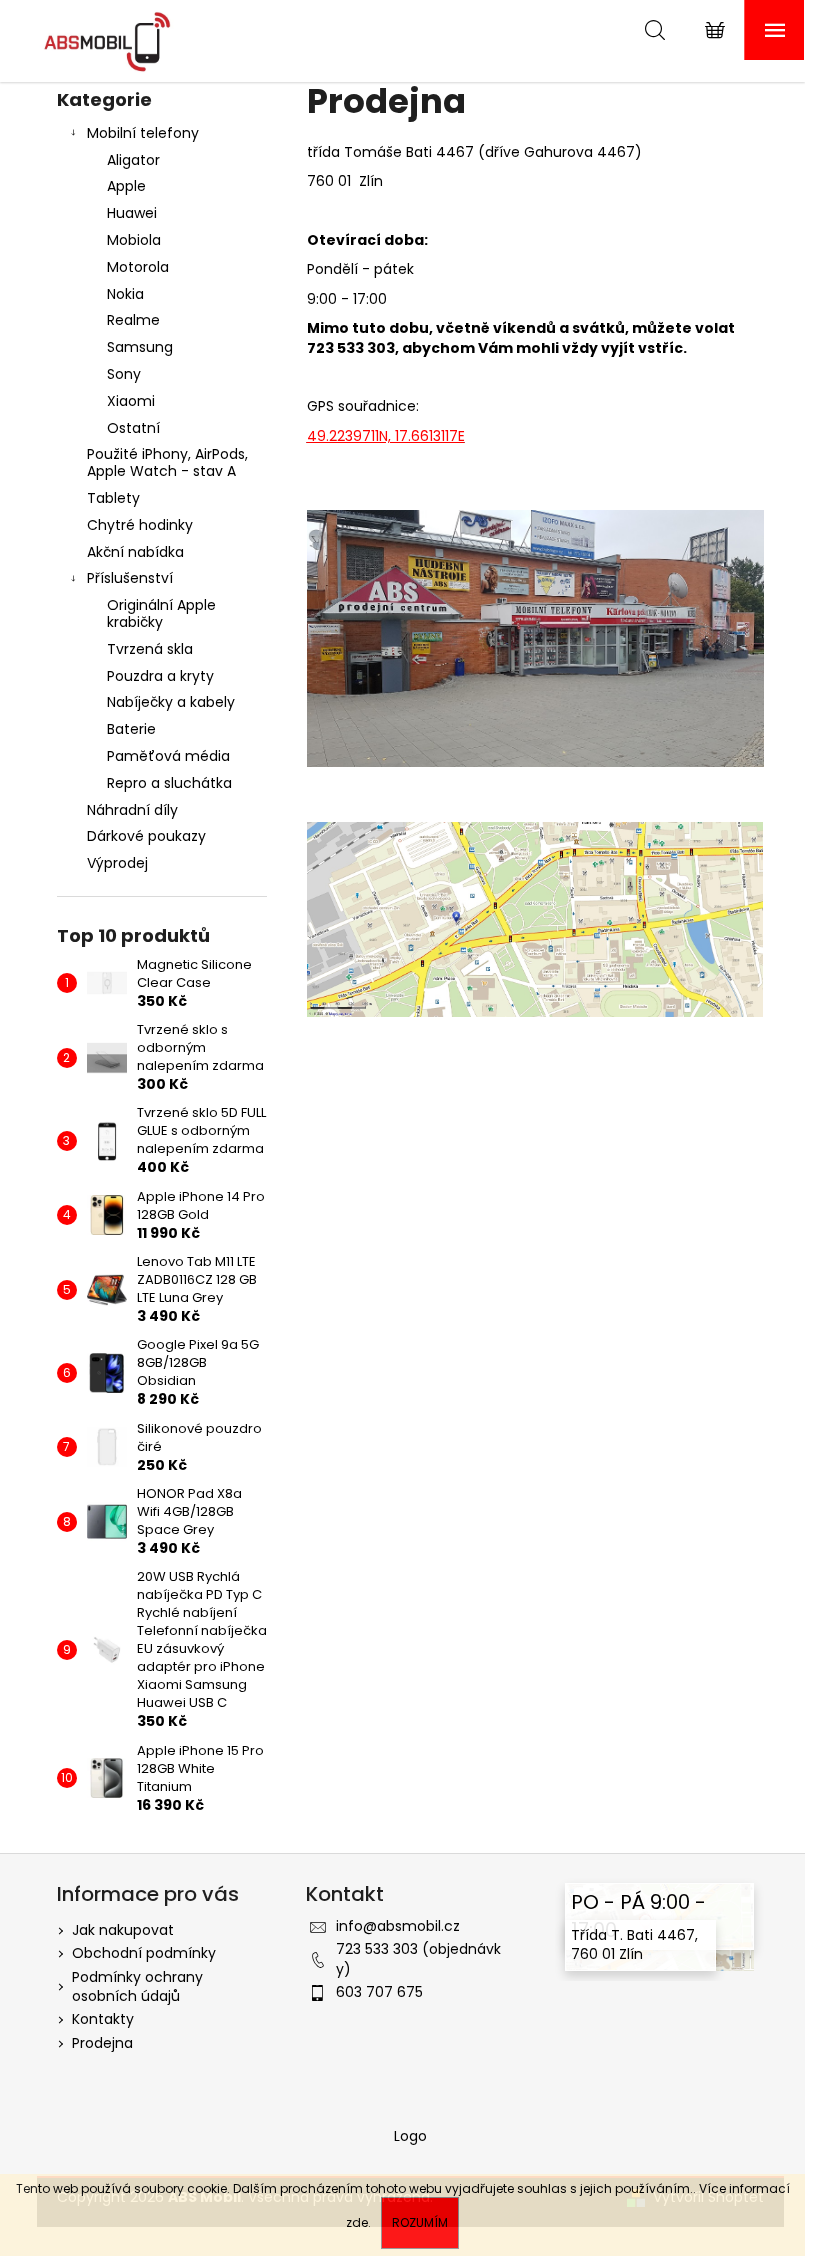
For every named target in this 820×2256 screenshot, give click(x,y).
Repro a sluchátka (169, 783)
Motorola (138, 267)
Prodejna (102, 2043)
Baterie (131, 729)
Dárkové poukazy (146, 836)
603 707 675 (379, 1992)
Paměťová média (168, 756)
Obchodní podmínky (144, 1953)
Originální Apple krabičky (161, 613)
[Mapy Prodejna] (535, 918)
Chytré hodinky (140, 525)
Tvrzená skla (150, 649)
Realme (133, 320)
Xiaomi (131, 401)
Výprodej (117, 863)
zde (357, 2222)
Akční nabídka (135, 552)
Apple (126, 186)
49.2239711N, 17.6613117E (386, 436)
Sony (124, 374)
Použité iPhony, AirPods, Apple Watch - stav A (167, 462)
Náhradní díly (132, 810)
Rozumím (420, 2222)
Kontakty (103, 2019)
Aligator (133, 160)
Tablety (113, 498)
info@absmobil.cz (398, 1926)
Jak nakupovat (123, 1930)
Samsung (140, 347)
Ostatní (133, 428)
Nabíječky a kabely (171, 702)
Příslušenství (130, 578)
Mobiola (134, 240)
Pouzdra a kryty (160, 676)
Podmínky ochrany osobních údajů (137, 1986)
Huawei (132, 213)
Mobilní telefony (143, 133)
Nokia (125, 294)
